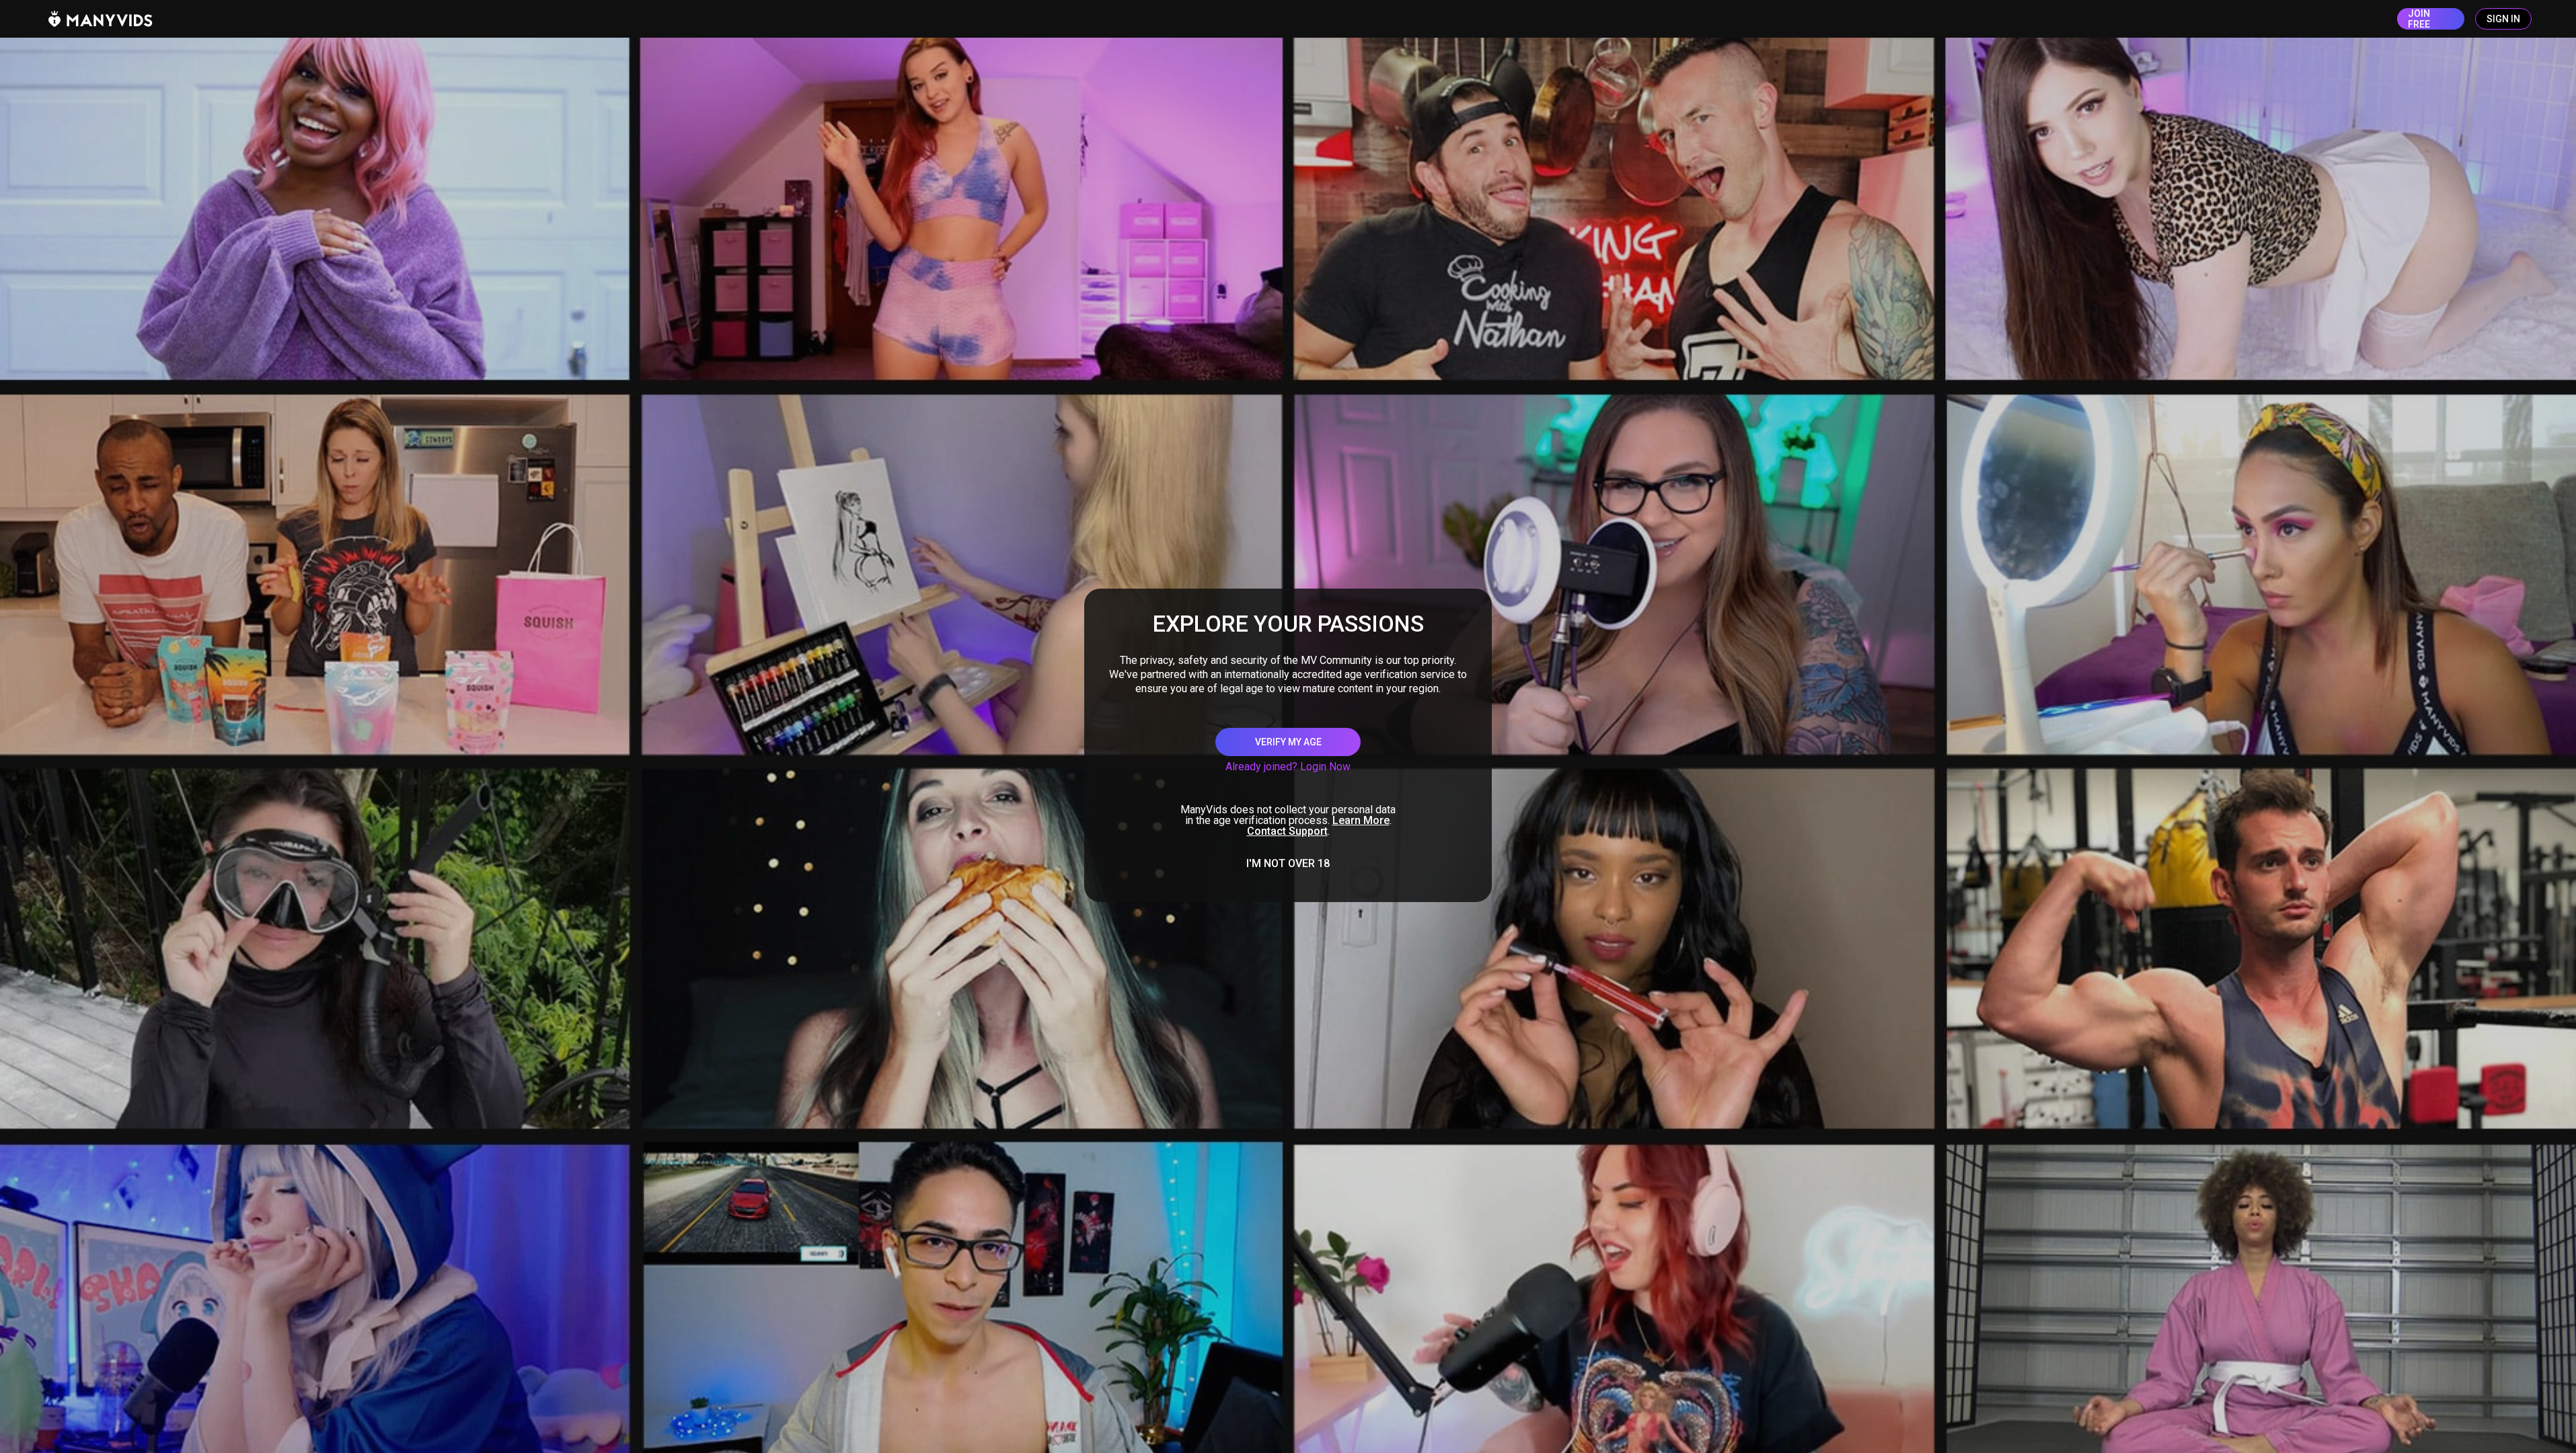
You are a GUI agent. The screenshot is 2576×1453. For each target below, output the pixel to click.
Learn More (1361, 820)
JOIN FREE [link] (2419, 19)
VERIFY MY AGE (1288, 742)
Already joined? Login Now (1288, 767)
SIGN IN (2503, 19)
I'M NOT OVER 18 (1288, 864)
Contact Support (1287, 831)
